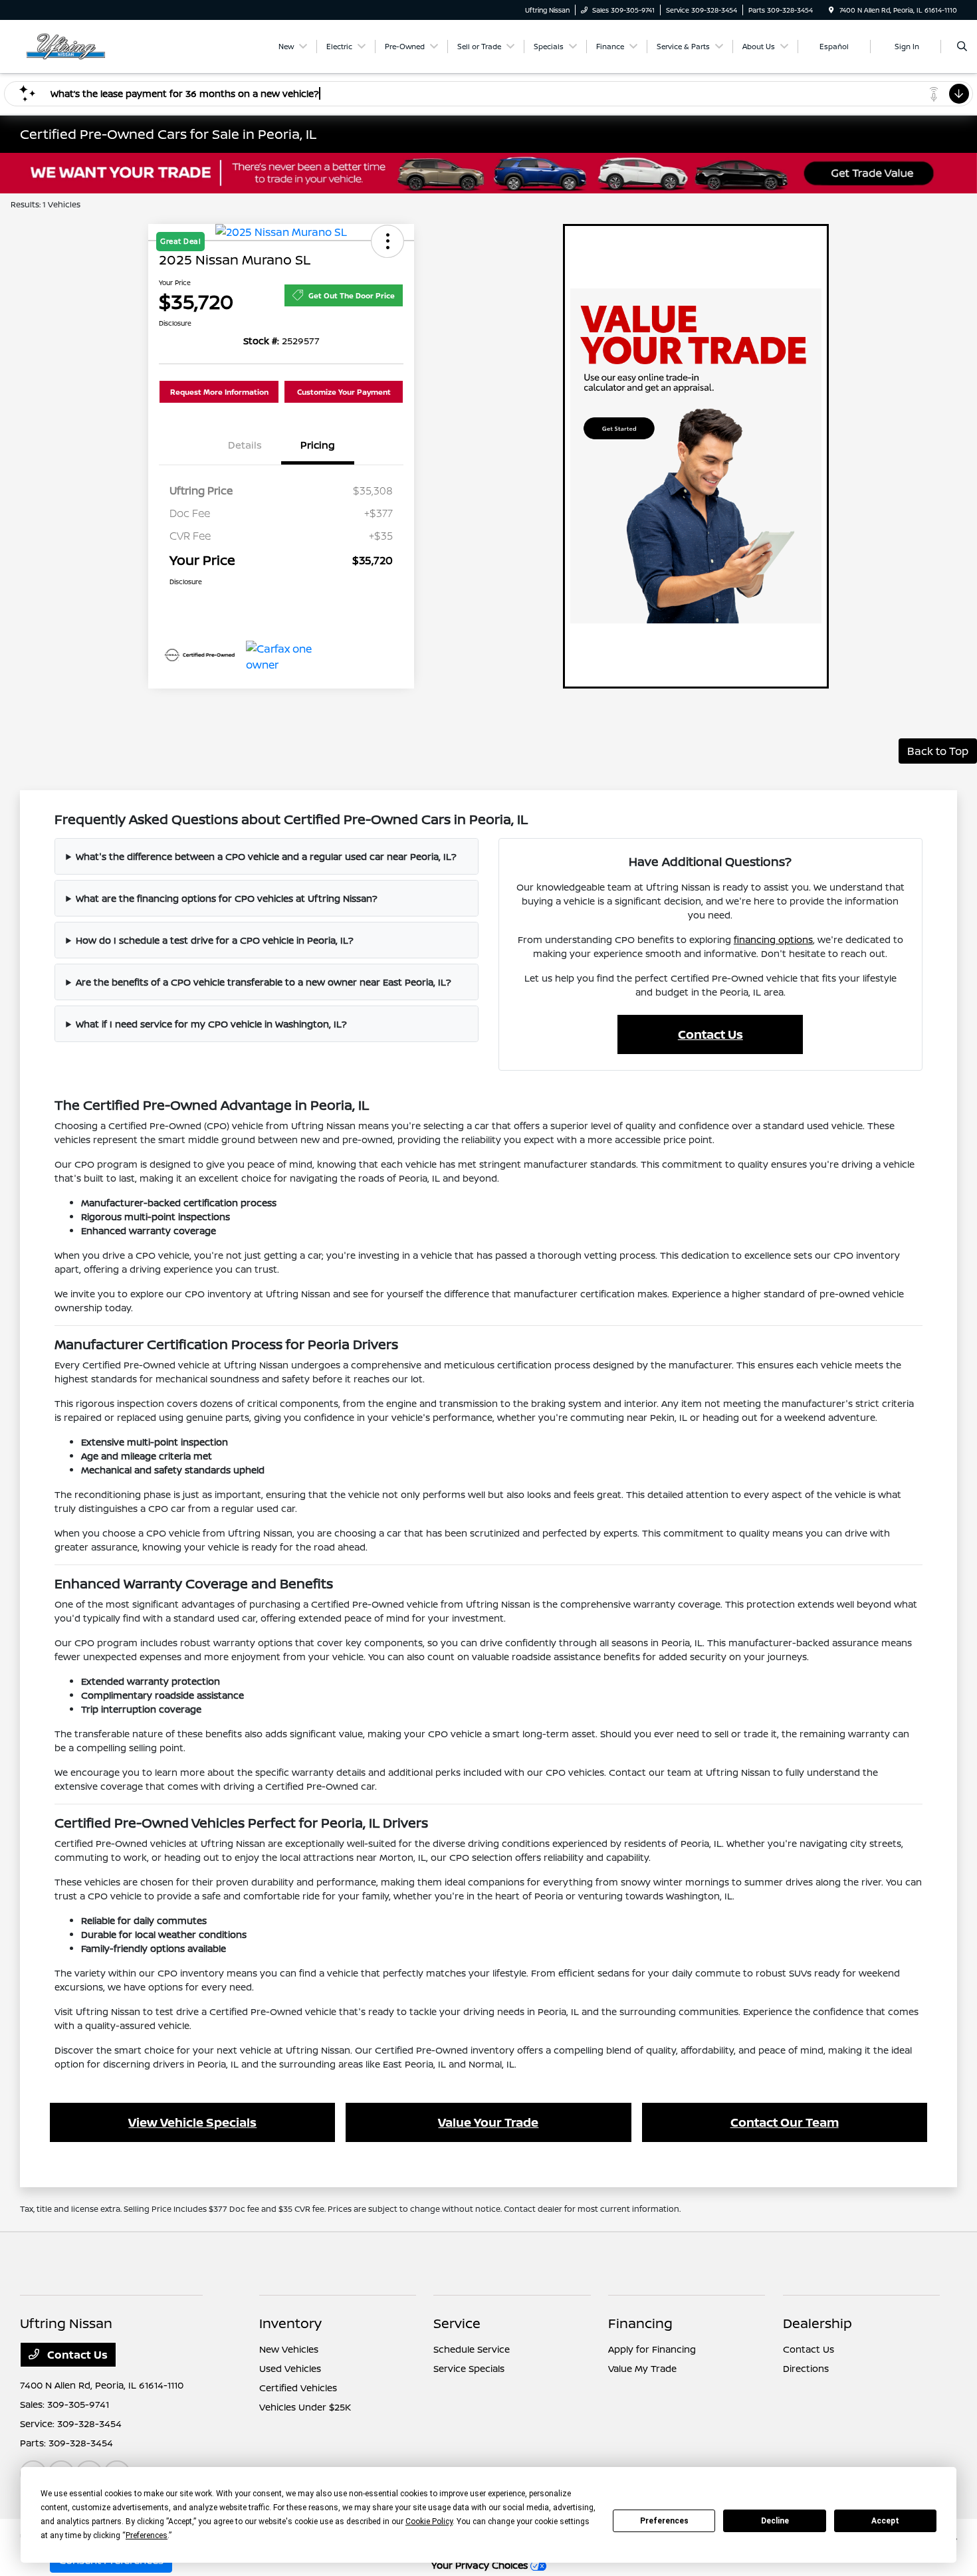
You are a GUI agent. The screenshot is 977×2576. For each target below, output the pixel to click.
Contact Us (710, 1034)
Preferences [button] (147, 2535)
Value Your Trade (488, 2122)
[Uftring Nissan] (80, 45)
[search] (962, 47)
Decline (775, 2521)
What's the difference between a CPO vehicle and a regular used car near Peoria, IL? (266, 856)
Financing (640, 2323)
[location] (831, 10)
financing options (773, 939)
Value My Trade (642, 2368)
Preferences (664, 2521)
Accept (885, 2521)
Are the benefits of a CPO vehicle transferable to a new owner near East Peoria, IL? (264, 982)
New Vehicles (289, 2349)
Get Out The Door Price (352, 295)
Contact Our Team (785, 2122)
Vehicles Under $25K (305, 2407)
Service (457, 2323)
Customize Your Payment (344, 392)
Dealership (817, 2323)
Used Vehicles (290, 2368)
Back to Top (938, 751)
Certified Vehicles (298, 2388)
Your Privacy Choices (481, 2565)
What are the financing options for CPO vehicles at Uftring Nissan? (227, 898)
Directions (806, 2368)
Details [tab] (245, 445)
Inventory (290, 2323)
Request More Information (219, 392)
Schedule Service (472, 2349)
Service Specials (469, 2368)
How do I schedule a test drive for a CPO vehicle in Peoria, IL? (215, 940)
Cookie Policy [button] (429, 2522)
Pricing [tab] (318, 445)
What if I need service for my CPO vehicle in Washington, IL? (211, 1024)
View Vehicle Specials (192, 2122)
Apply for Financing (652, 2349)
